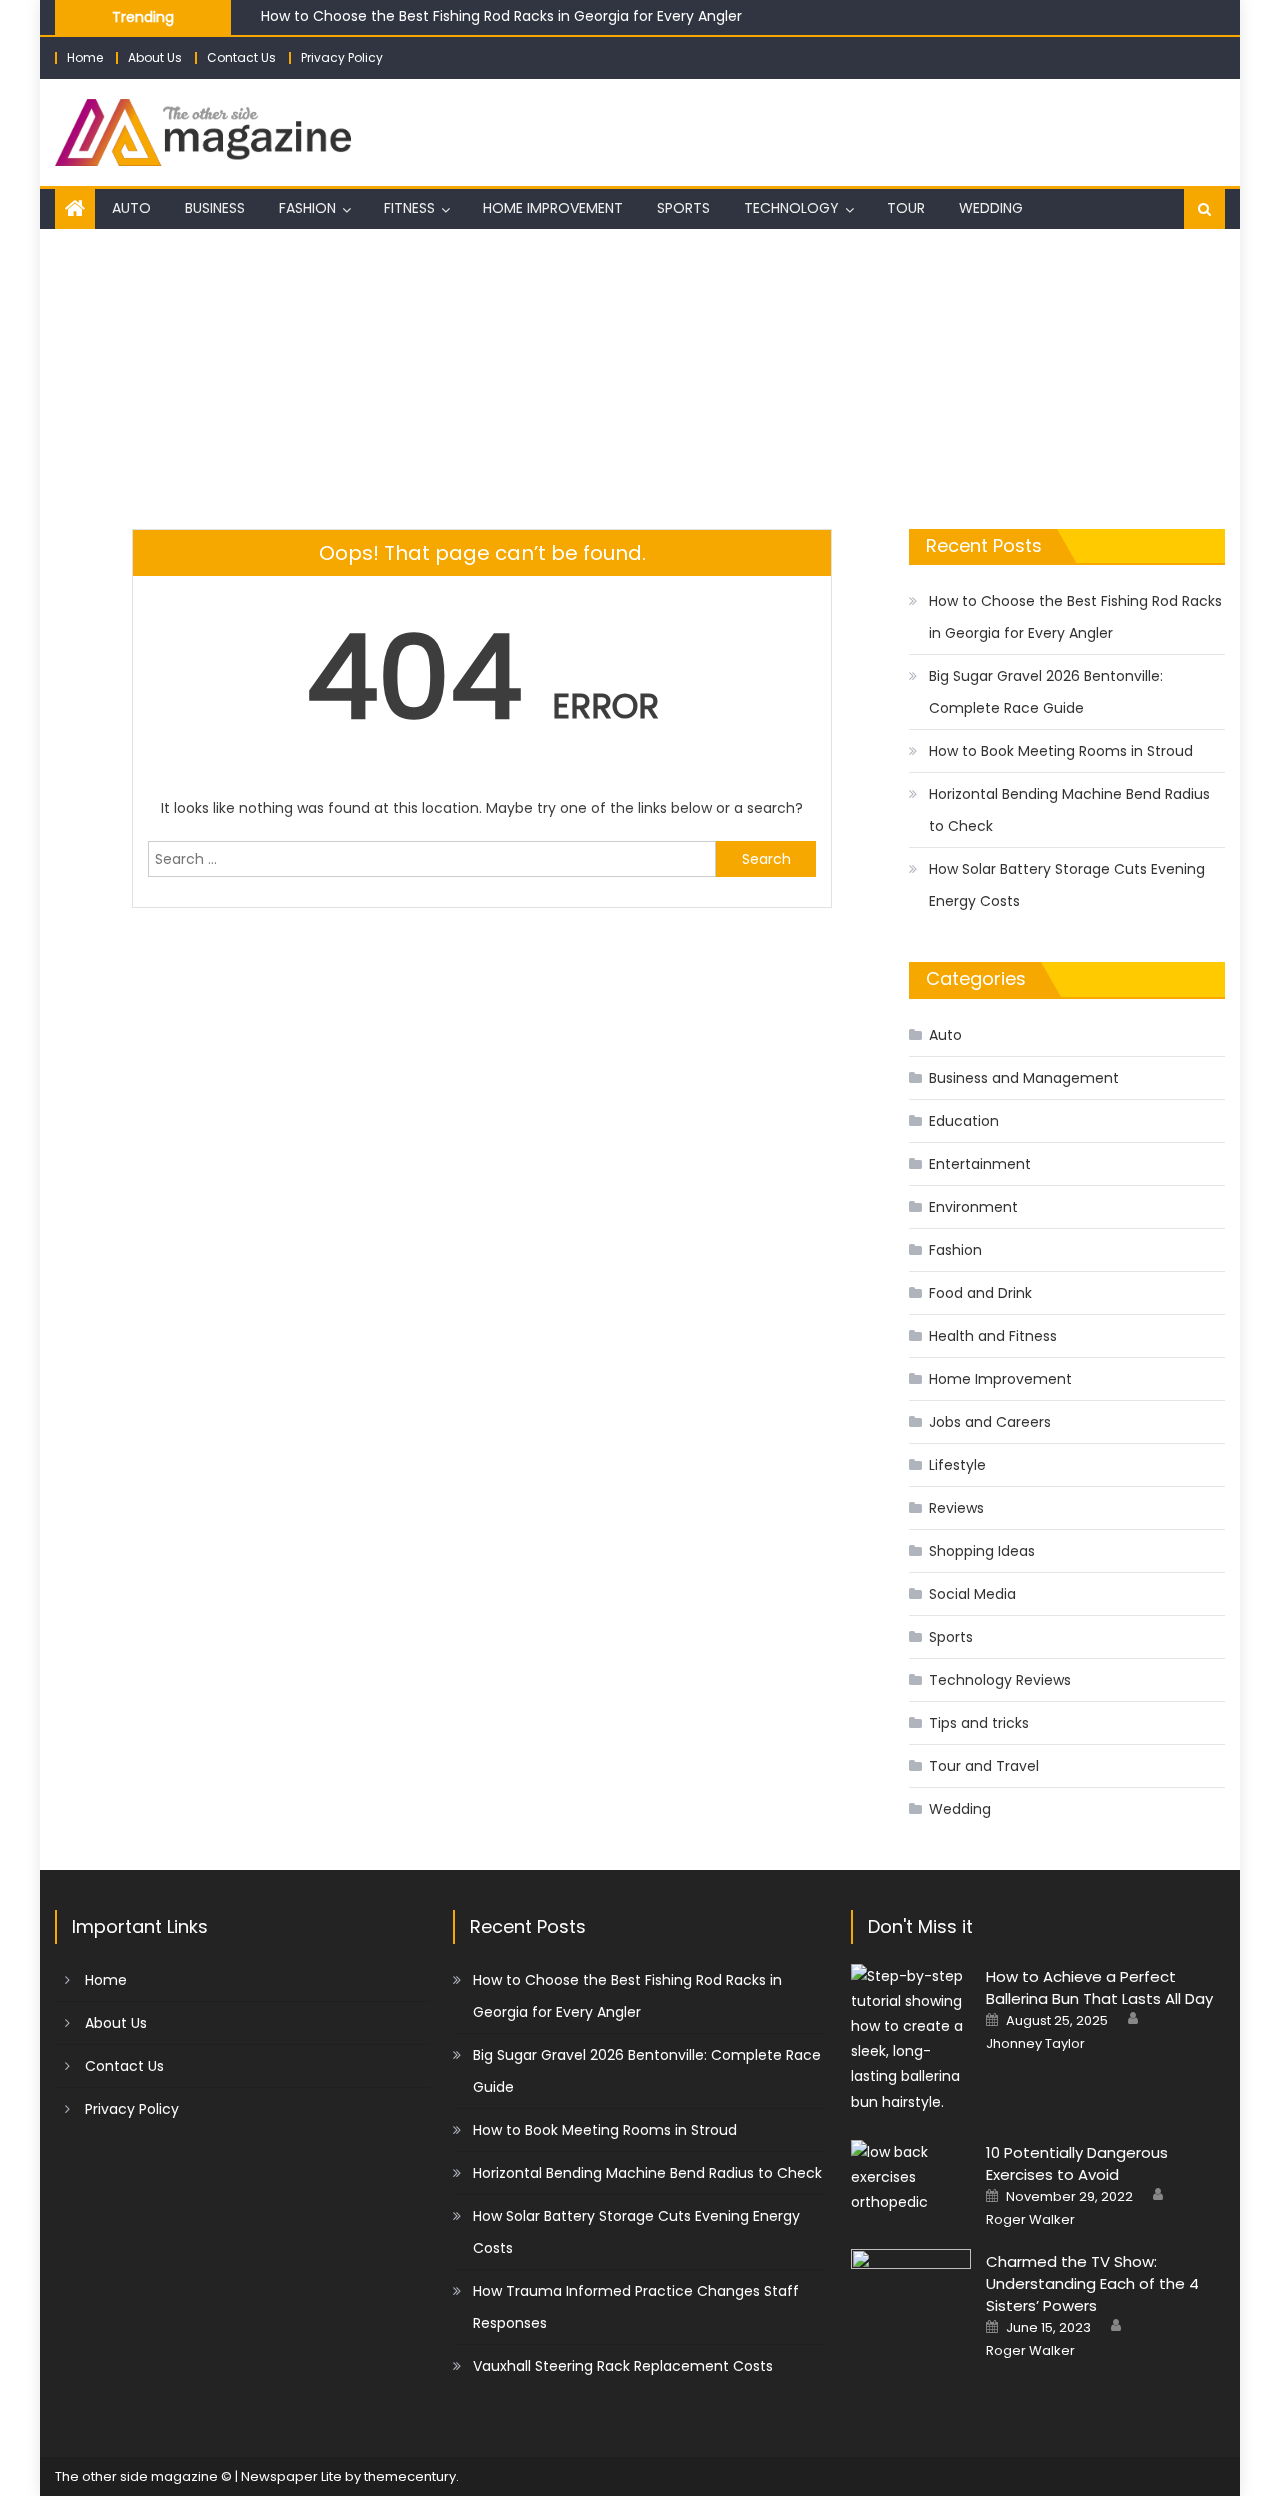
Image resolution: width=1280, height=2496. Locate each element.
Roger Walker (1030, 2220)
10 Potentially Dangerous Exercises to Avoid (1077, 2163)
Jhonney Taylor (1035, 2044)
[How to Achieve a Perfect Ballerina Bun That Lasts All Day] (911, 2039)
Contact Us (241, 57)
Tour (906, 208)
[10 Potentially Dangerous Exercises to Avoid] (911, 2178)
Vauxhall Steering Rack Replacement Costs (623, 2366)
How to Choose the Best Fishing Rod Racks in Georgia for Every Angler (501, 16)
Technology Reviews (1000, 1680)
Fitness (409, 208)
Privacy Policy (342, 57)
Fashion (307, 208)
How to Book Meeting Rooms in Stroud (1061, 751)
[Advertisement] (640, 379)
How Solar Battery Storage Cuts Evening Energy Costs (1067, 885)
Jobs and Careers (990, 1422)
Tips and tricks (979, 1723)
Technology (791, 208)
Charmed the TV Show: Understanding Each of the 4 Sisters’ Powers (1092, 2283)
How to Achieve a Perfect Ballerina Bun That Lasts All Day (1099, 1987)
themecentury (410, 2476)
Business (215, 208)
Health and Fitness (993, 1336)
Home (85, 57)
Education (964, 1121)
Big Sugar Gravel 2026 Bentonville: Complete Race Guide (1046, 692)
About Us (155, 57)
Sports (683, 208)
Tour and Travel (984, 1766)
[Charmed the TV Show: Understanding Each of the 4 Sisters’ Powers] (911, 2291)
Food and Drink (980, 1293)
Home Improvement (553, 208)
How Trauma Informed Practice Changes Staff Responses (636, 2307)
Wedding (991, 208)
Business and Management (1024, 1078)
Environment (973, 1207)
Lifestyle (957, 1465)
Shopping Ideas (982, 1551)
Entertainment (980, 1164)
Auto (131, 208)
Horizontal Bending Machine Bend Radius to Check (1069, 810)
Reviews (956, 1508)
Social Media (972, 1594)
